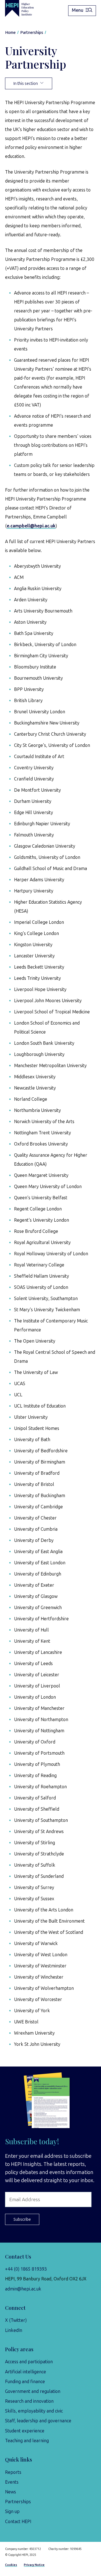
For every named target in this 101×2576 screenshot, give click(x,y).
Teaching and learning (27, 2441)
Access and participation (29, 2362)
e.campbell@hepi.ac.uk (31, 526)
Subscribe (22, 2219)
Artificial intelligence (26, 2372)
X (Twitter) (16, 2320)
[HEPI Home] (23, 8)
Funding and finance (25, 2382)
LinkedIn (14, 2330)
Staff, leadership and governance (38, 2421)
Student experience (25, 2431)
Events (12, 2482)
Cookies (11, 2565)
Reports (13, 2472)
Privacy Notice (34, 2565)
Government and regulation (33, 2391)
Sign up (12, 2511)
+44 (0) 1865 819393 (26, 2269)
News (11, 2492)
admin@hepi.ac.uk (23, 2289)
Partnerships (18, 2502)
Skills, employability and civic (34, 2411)
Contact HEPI (18, 2522)
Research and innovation (29, 2401)
